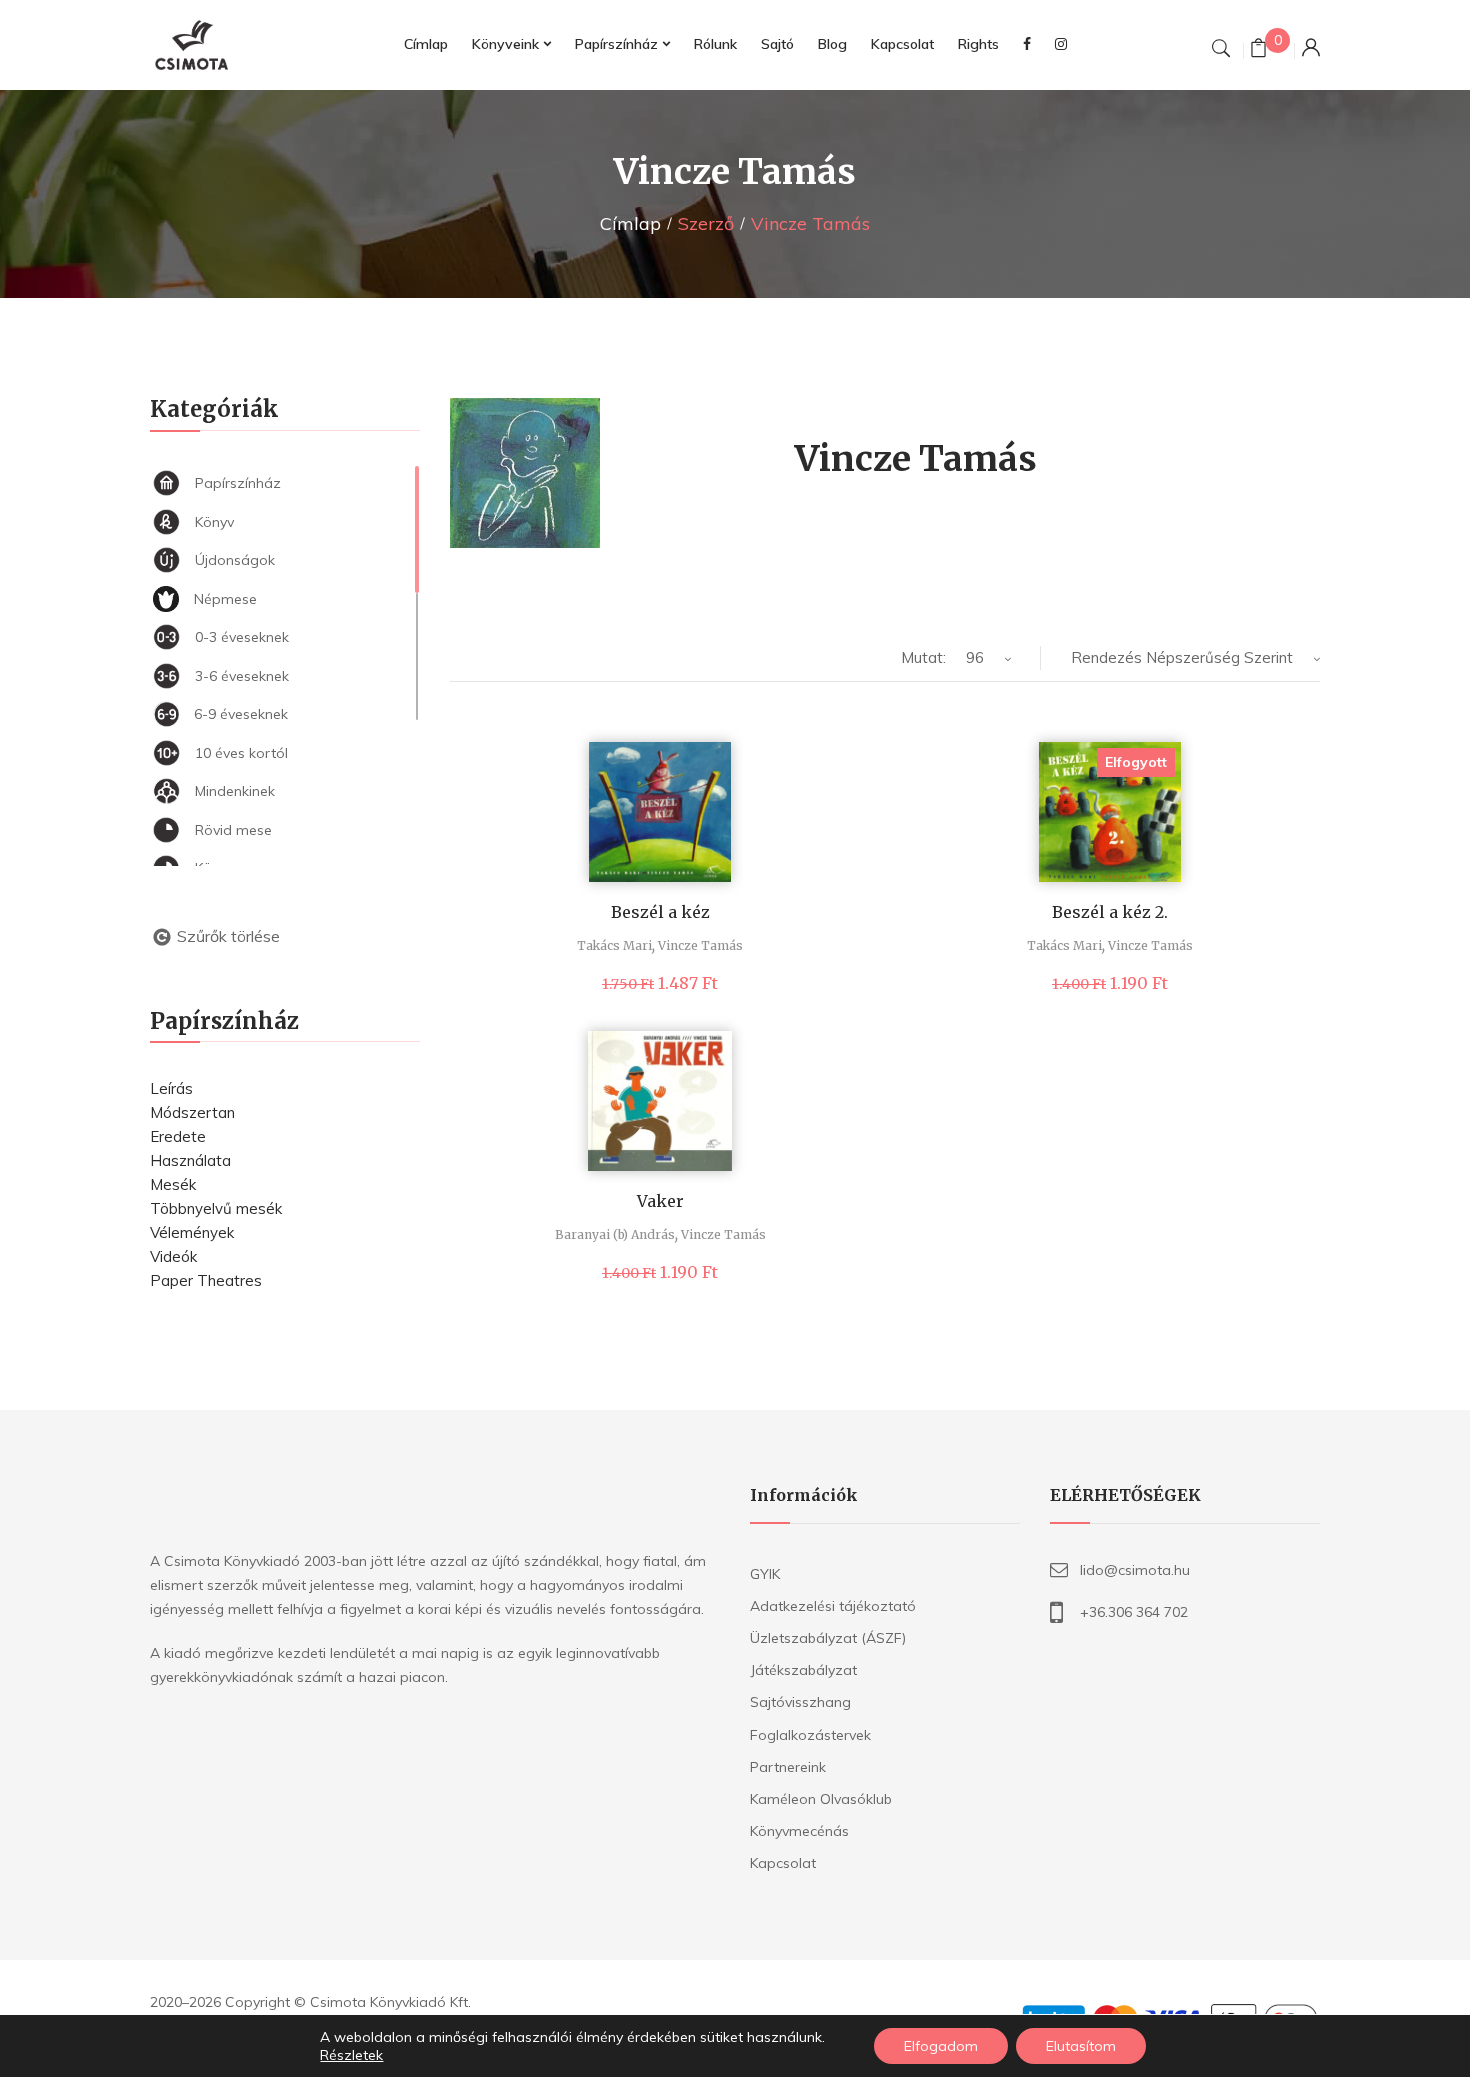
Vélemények (192, 1232)
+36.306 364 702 (1134, 1612)
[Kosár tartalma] (1258, 50)
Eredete (178, 1136)
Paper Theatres (206, 1280)
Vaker (660, 1201)
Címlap (630, 223)
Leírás (171, 1088)
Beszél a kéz (660, 912)
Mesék (173, 1184)
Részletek (351, 2055)
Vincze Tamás (700, 945)
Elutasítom (1081, 2046)
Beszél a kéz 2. (1110, 912)
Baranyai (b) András (615, 1234)
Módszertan (192, 1112)
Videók (173, 1256)
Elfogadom (941, 2046)
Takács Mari (614, 945)
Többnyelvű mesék (216, 1208)
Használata (190, 1160)
